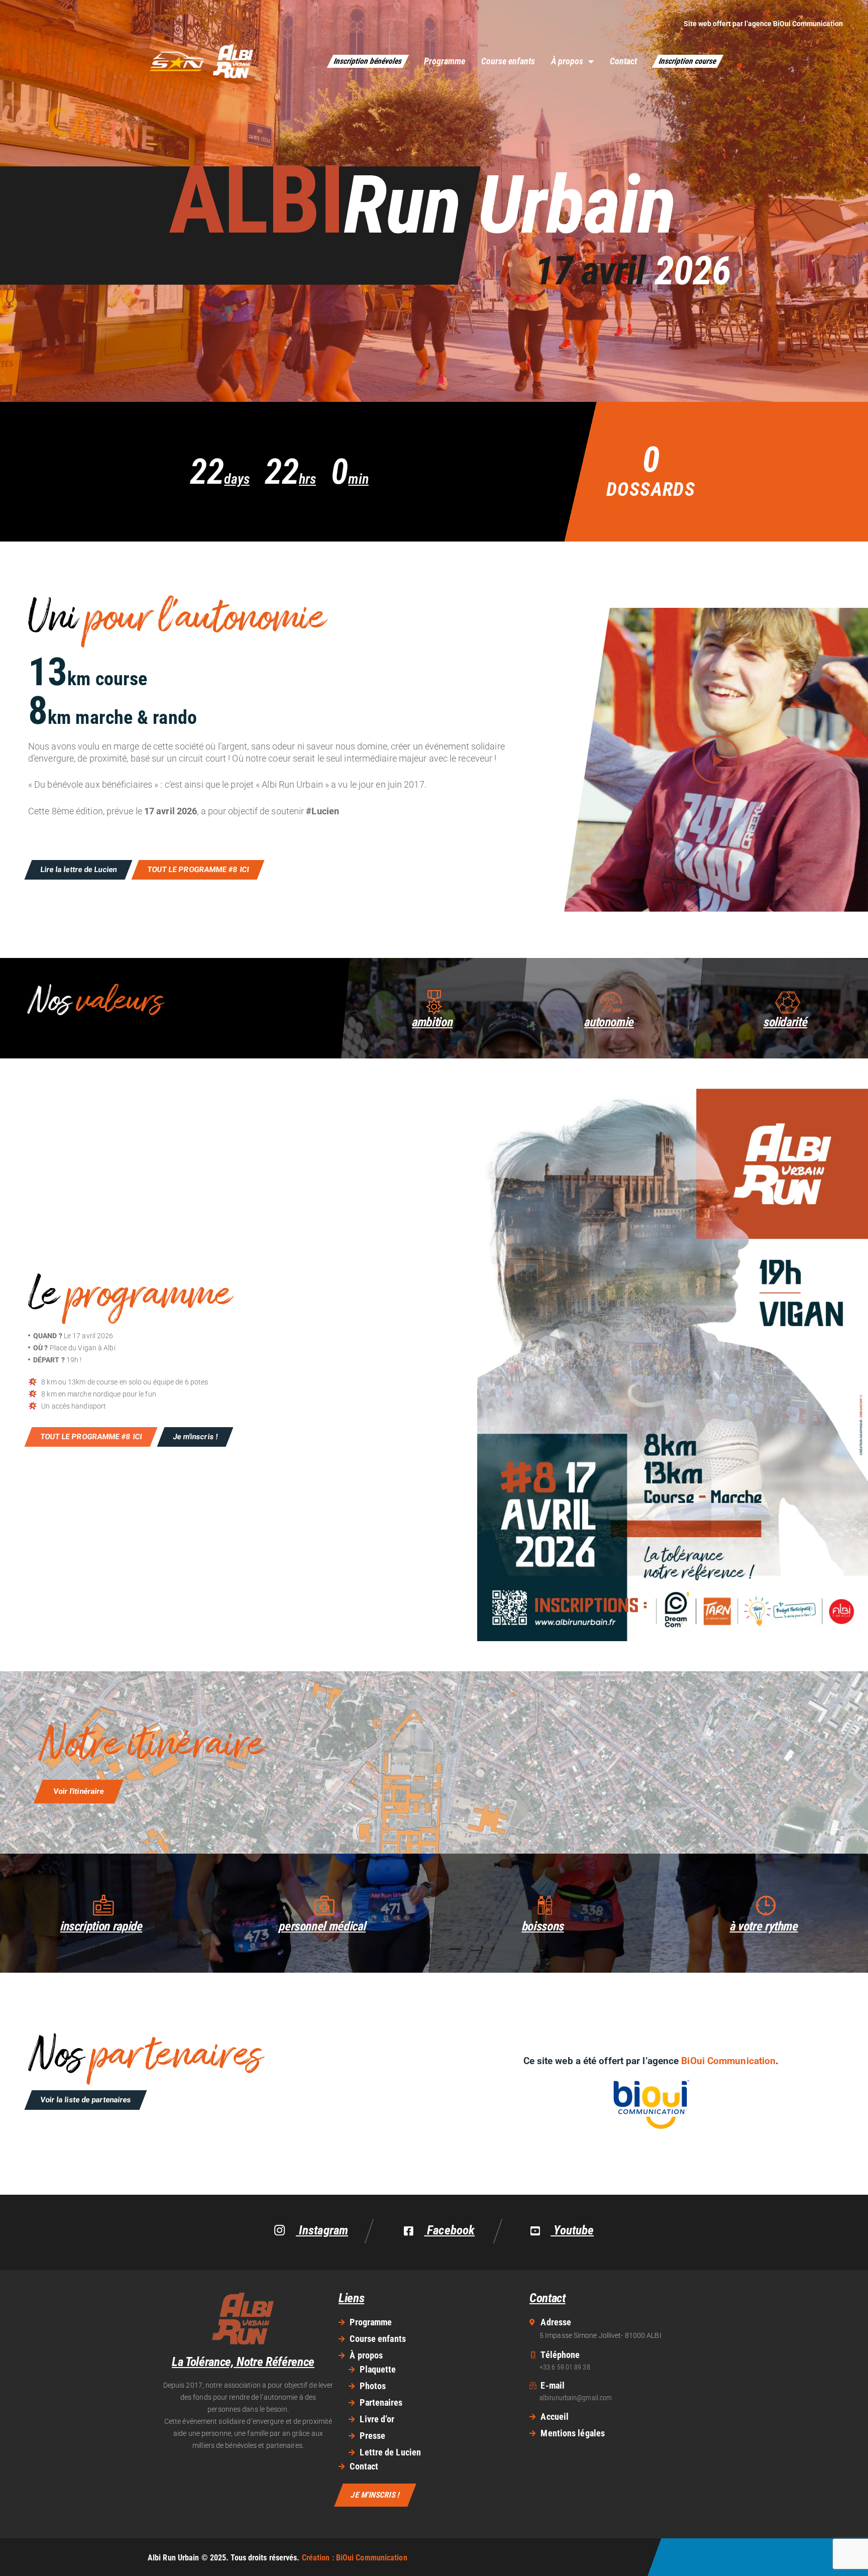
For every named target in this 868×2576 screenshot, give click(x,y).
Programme (445, 61)
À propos (567, 61)
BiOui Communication (808, 24)
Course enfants (508, 61)
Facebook (449, 2230)
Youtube (572, 2230)
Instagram (322, 2231)
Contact (623, 61)
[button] (716, 760)
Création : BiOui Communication (355, 2558)
